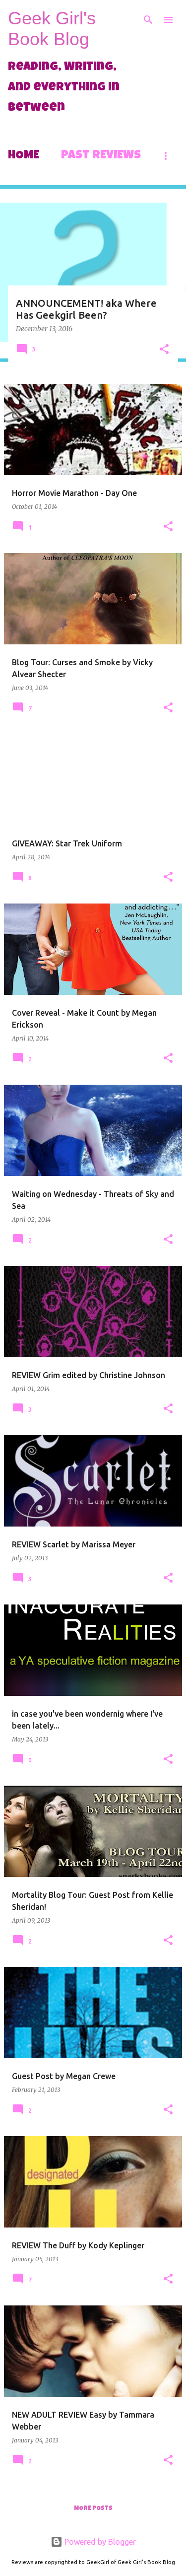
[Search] (148, 20)
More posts (93, 2509)
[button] (164, 350)
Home (24, 156)
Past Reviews (101, 156)
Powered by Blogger (99, 2542)
